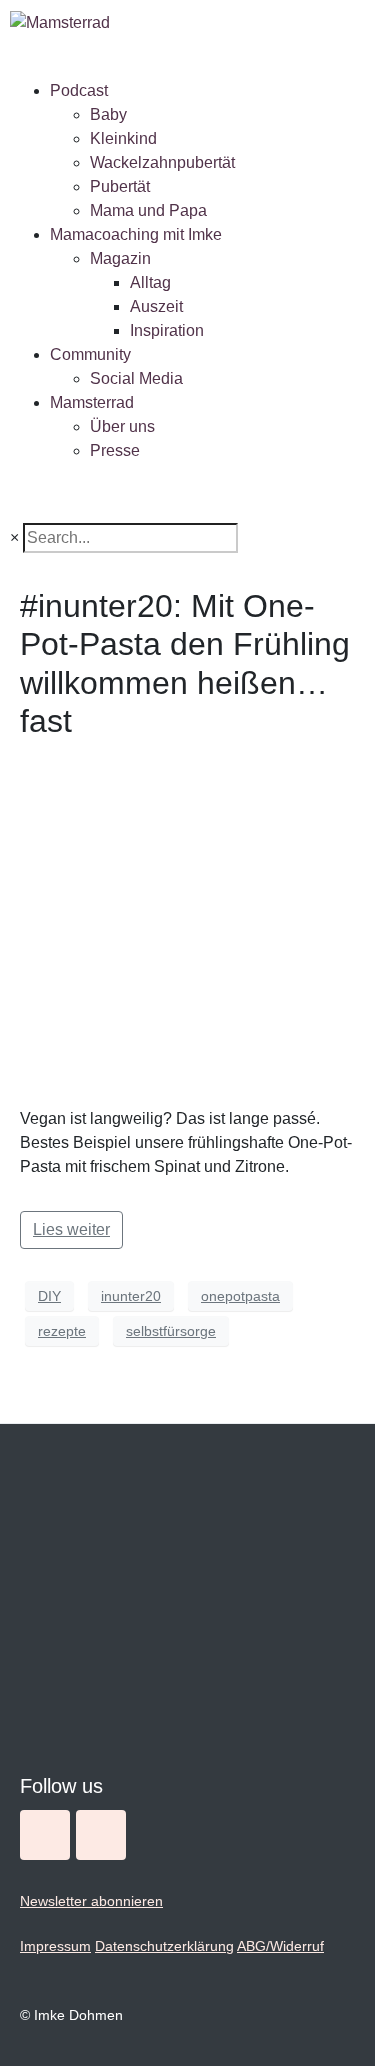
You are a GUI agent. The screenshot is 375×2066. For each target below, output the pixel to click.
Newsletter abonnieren (91, 1901)
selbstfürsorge (171, 1331)
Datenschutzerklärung (164, 1946)
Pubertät (120, 186)
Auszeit (156, 306)
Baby (108, 114)
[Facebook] (101, 1835)
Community (90, 354)
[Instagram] (45, 1835)
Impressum (55, 1946)
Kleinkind (123, 138)
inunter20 (131, 1296)
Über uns (122, 426)
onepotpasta (240, 1296)
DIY (49, 1296)
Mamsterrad (92, 402)
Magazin (120, 258)
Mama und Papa (148, 210)
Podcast (79, 90)
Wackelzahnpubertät (162, 162)
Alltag (150, 282)
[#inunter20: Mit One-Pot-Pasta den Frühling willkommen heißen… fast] (187, 922)
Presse (115, 450)
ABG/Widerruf (280, 1946)
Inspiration (167, 330)
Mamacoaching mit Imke (136, 234)
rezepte (62, 1331)
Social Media (136, 378)
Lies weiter (71, 1229)
